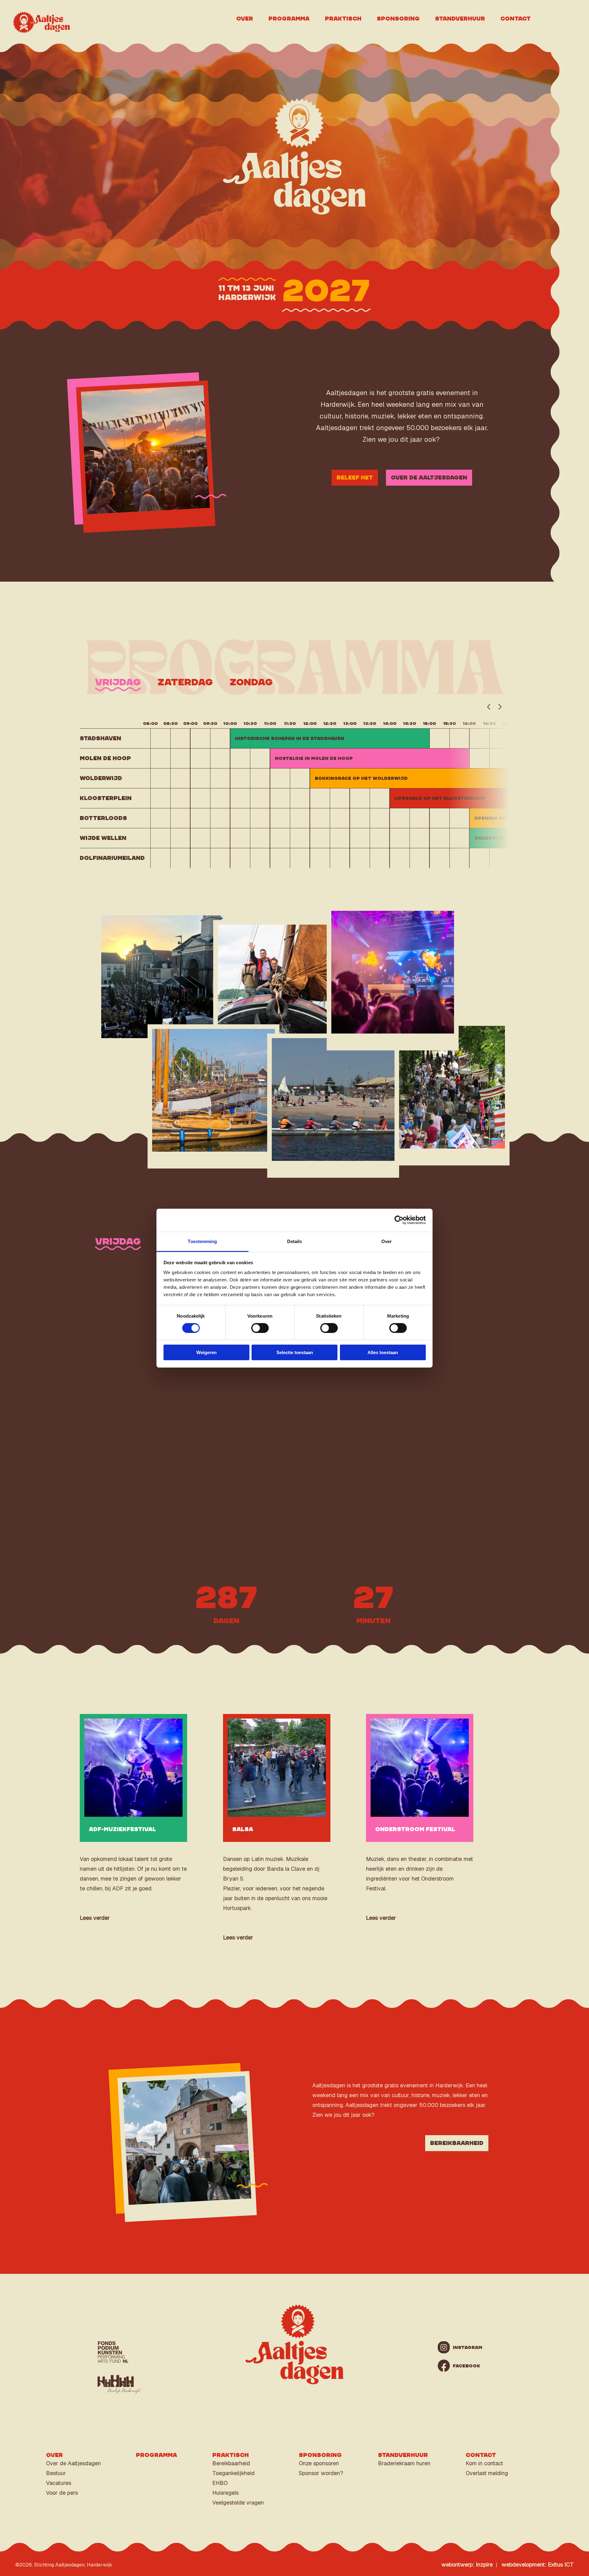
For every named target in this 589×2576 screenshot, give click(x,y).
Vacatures (59, 2483)
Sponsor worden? (321, 2473)
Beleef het (355, 478)
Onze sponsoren (319, 2463)
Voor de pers (62, 2493)
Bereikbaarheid (457, 2143)
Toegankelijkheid (233, 2473)
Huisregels (225, 2493)
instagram (463, 2347)
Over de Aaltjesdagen (429, 478)
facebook (463, 2366)
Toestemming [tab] (202, 1241)
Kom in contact (484, 2463)
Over (245, 19)
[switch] (260, 1328)
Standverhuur (460, 19)
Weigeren (206, 1352)
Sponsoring (398, 19)
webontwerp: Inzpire (467, 2564)
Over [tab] (387, 1241)
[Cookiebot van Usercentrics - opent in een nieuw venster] (399, 1220)
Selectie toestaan (295, 1352)
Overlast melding (487, 2473)
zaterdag (185, 682)
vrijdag (118, 682)
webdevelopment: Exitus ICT (538, 2564)
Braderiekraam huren (404, 2463)
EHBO (220, 2483)
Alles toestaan (383, 1352)
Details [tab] (295, 1241)
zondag (251, 682)
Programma (289, 19)
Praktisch (343, 19)
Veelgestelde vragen (238, 2503)
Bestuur (56, 2473)
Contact (516, 19)
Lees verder (95, 1918)
